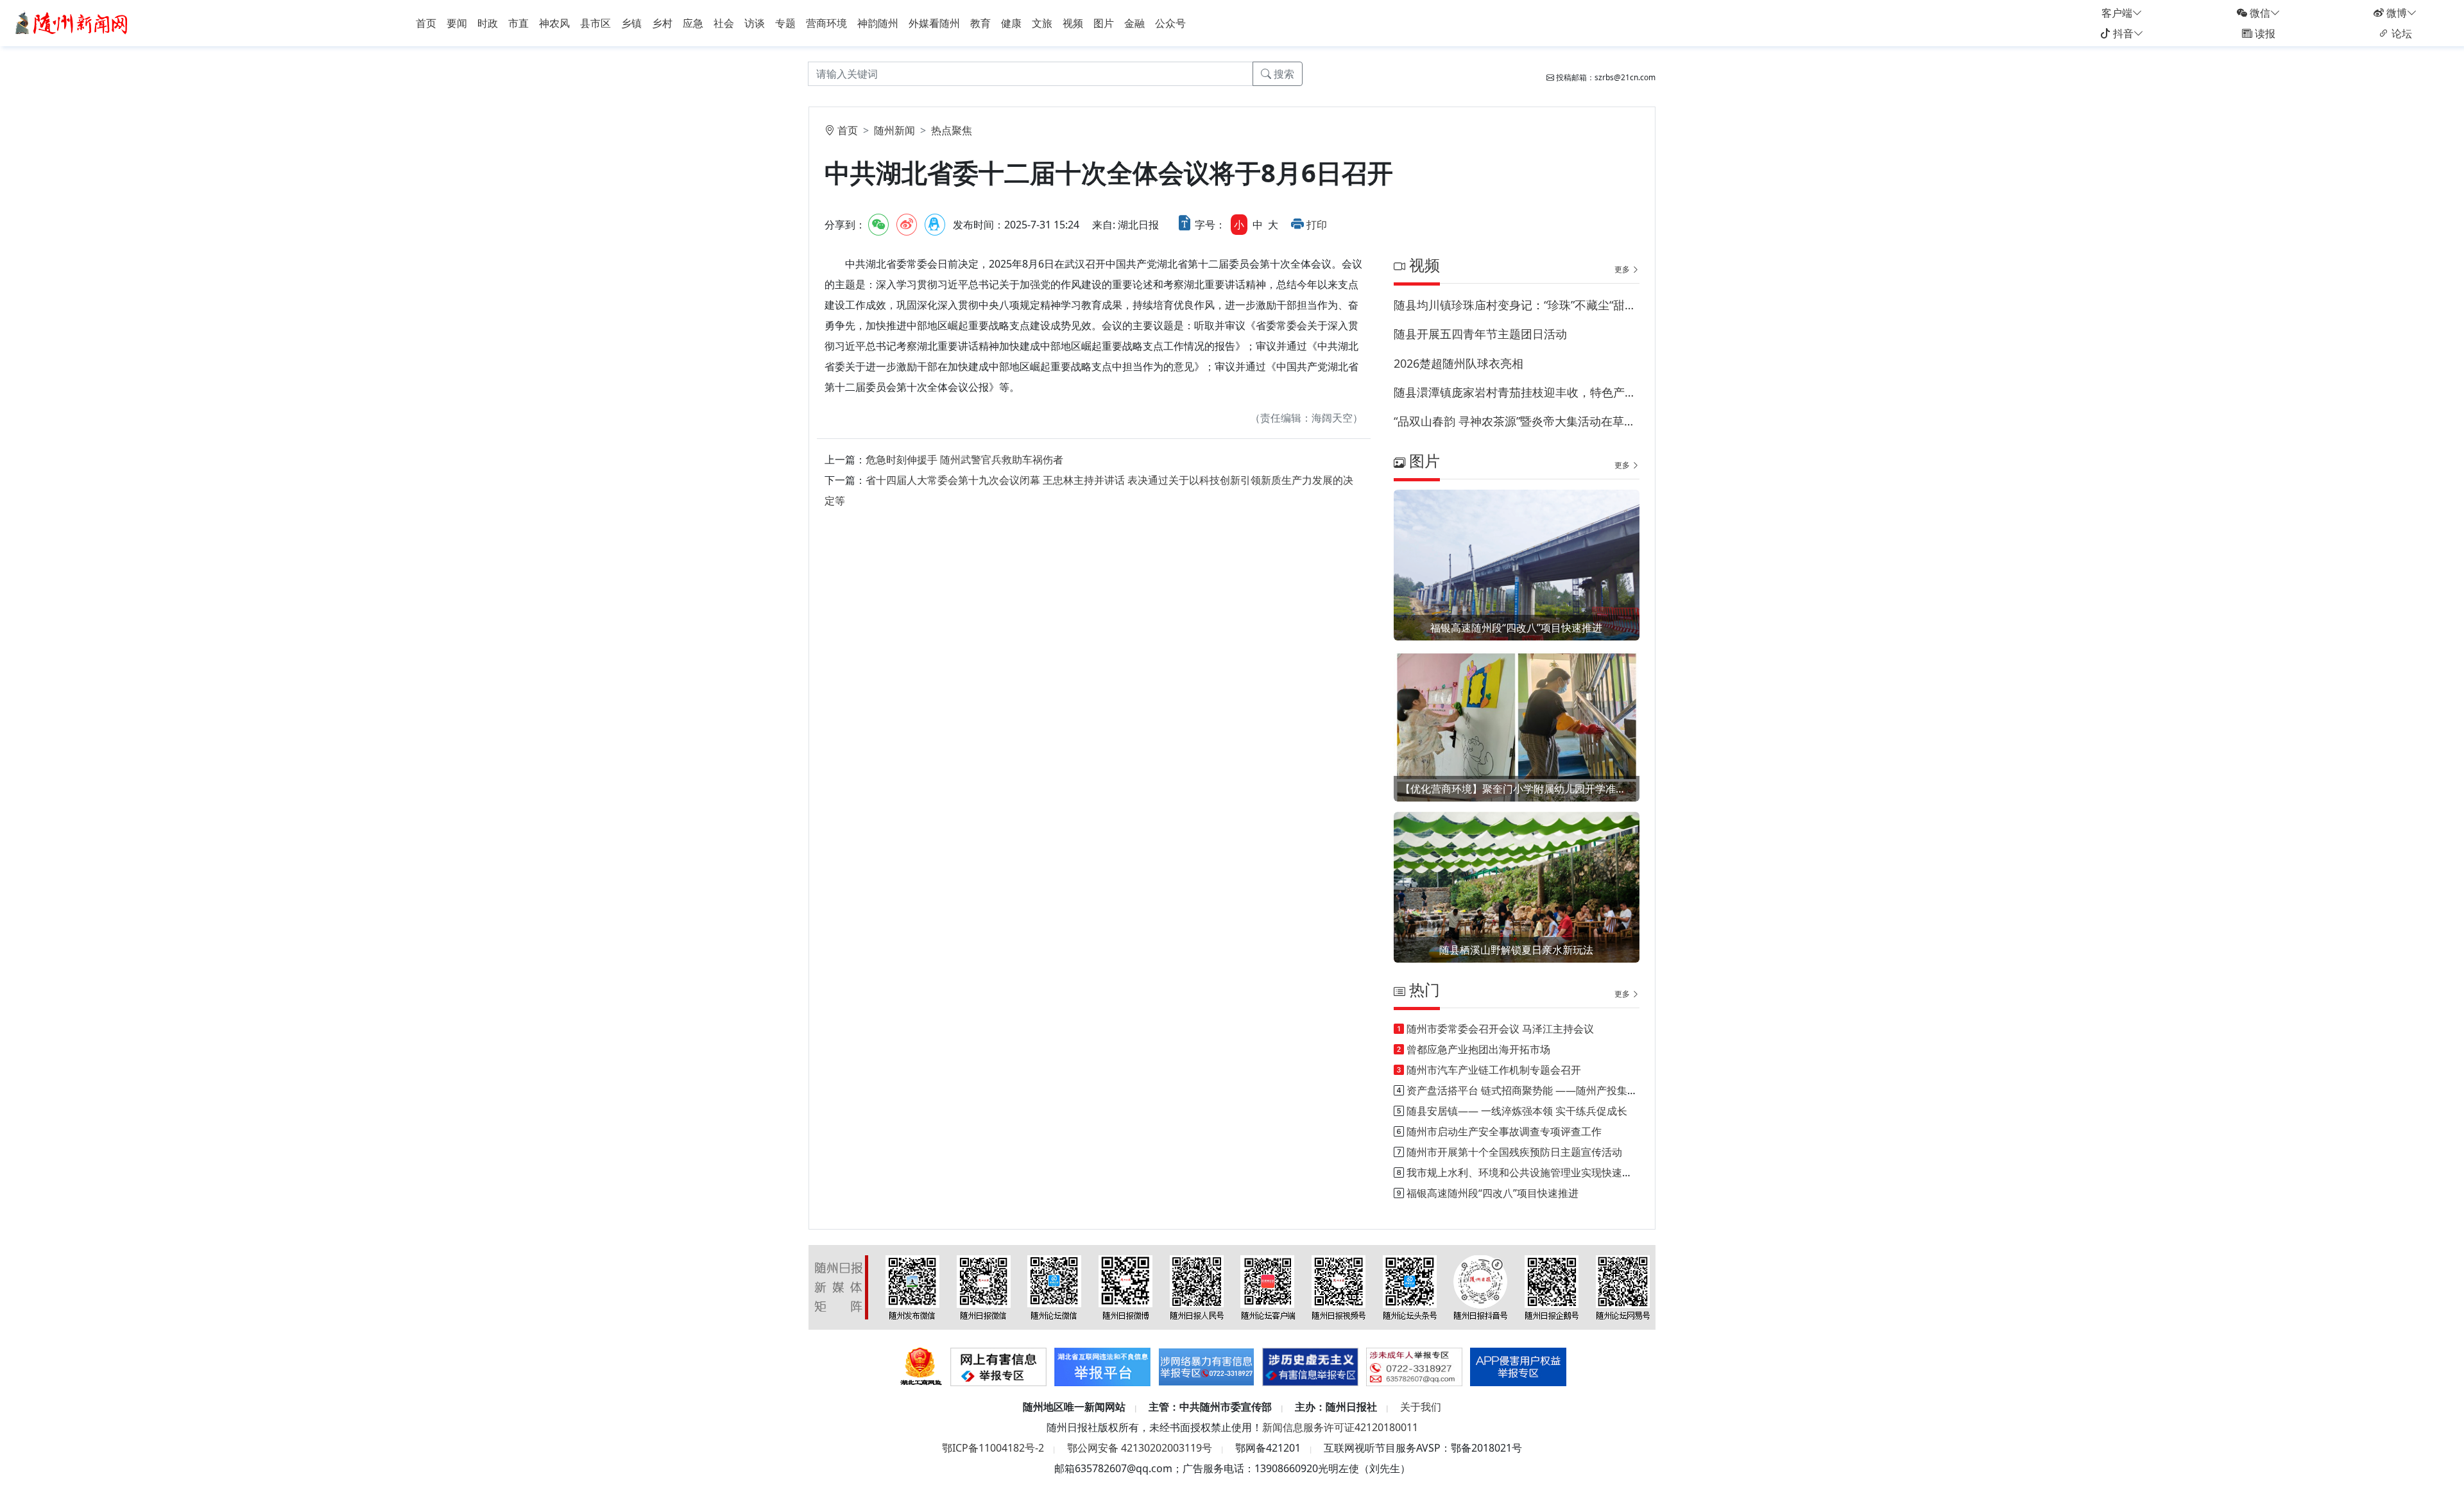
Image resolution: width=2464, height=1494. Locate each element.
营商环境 (826, 23)
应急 (693, 23)
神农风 (554, 23)
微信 (2259, 13)
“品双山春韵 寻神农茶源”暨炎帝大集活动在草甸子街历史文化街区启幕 (1517, 421)
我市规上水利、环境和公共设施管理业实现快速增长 (1525, 1172)
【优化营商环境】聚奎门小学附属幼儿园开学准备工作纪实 (1517, 789)
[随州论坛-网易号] (1623, 1287)
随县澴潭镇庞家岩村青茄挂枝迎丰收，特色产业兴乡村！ (1517, 392)
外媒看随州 (934, 23)
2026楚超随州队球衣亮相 (1459, 363)
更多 (1623, 269)
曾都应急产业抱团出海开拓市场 (1478, 1049)
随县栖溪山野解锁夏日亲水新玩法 (1516, 950)
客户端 (2117, 13)
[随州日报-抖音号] (1480, 1287)
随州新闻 (894, 130)
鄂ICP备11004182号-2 (993, 1448)
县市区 (595, 23)
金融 (1134, 23)
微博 (2395, 13)
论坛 (2400, 33)
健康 (1011, 23)
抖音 (2122, 33)
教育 (980, 23)
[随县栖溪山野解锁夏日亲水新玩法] (1517, 904)
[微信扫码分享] (878, 225)
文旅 (1042, 23)
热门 (1423, 989)
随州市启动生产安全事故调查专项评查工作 (1504, 1131)
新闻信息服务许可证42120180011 (1340, 1427)
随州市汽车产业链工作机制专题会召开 (1494, 1070)
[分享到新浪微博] (907, 225)
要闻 (457, 23)
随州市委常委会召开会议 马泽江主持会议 (1500, 1029)
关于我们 (1421, 1407)
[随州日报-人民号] (1197, 1287)
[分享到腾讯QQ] (935, 225)
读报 (2264, 33)
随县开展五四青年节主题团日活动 (1480, 334)
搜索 (1283, 74)
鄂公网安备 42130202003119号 (1140, 1448)
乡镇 (631, 23)
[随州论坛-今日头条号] (1410, 1287)
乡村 (662, 23)
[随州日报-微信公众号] (984, 1287)
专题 (785, 23)
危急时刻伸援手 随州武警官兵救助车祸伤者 (964, 459)
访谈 (755, 23)
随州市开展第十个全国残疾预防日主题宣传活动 (1514, 1152)
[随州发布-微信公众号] (912, 1287)
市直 (518, 23)
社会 (724, 23)
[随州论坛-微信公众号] (1054, 1287)
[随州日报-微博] (1125, 1287)
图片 (1104, 23)
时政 (488, 23)
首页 (426, 23)
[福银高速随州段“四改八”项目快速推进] (1517, 582)
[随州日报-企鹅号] (1552, 1287)
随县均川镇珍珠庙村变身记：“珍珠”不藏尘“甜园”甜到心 (1517, 305)
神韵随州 (878, 23)
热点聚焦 (952, 130)
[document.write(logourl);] (73, 22)
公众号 (1170, 23)
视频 (1073, 23)
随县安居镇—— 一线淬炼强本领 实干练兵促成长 (1517, 1111)
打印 (1317, 225)
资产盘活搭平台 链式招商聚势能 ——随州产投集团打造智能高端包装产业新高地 (1589, 1090)
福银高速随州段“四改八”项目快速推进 (1516, 628)
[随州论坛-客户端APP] (1268, 1287)
